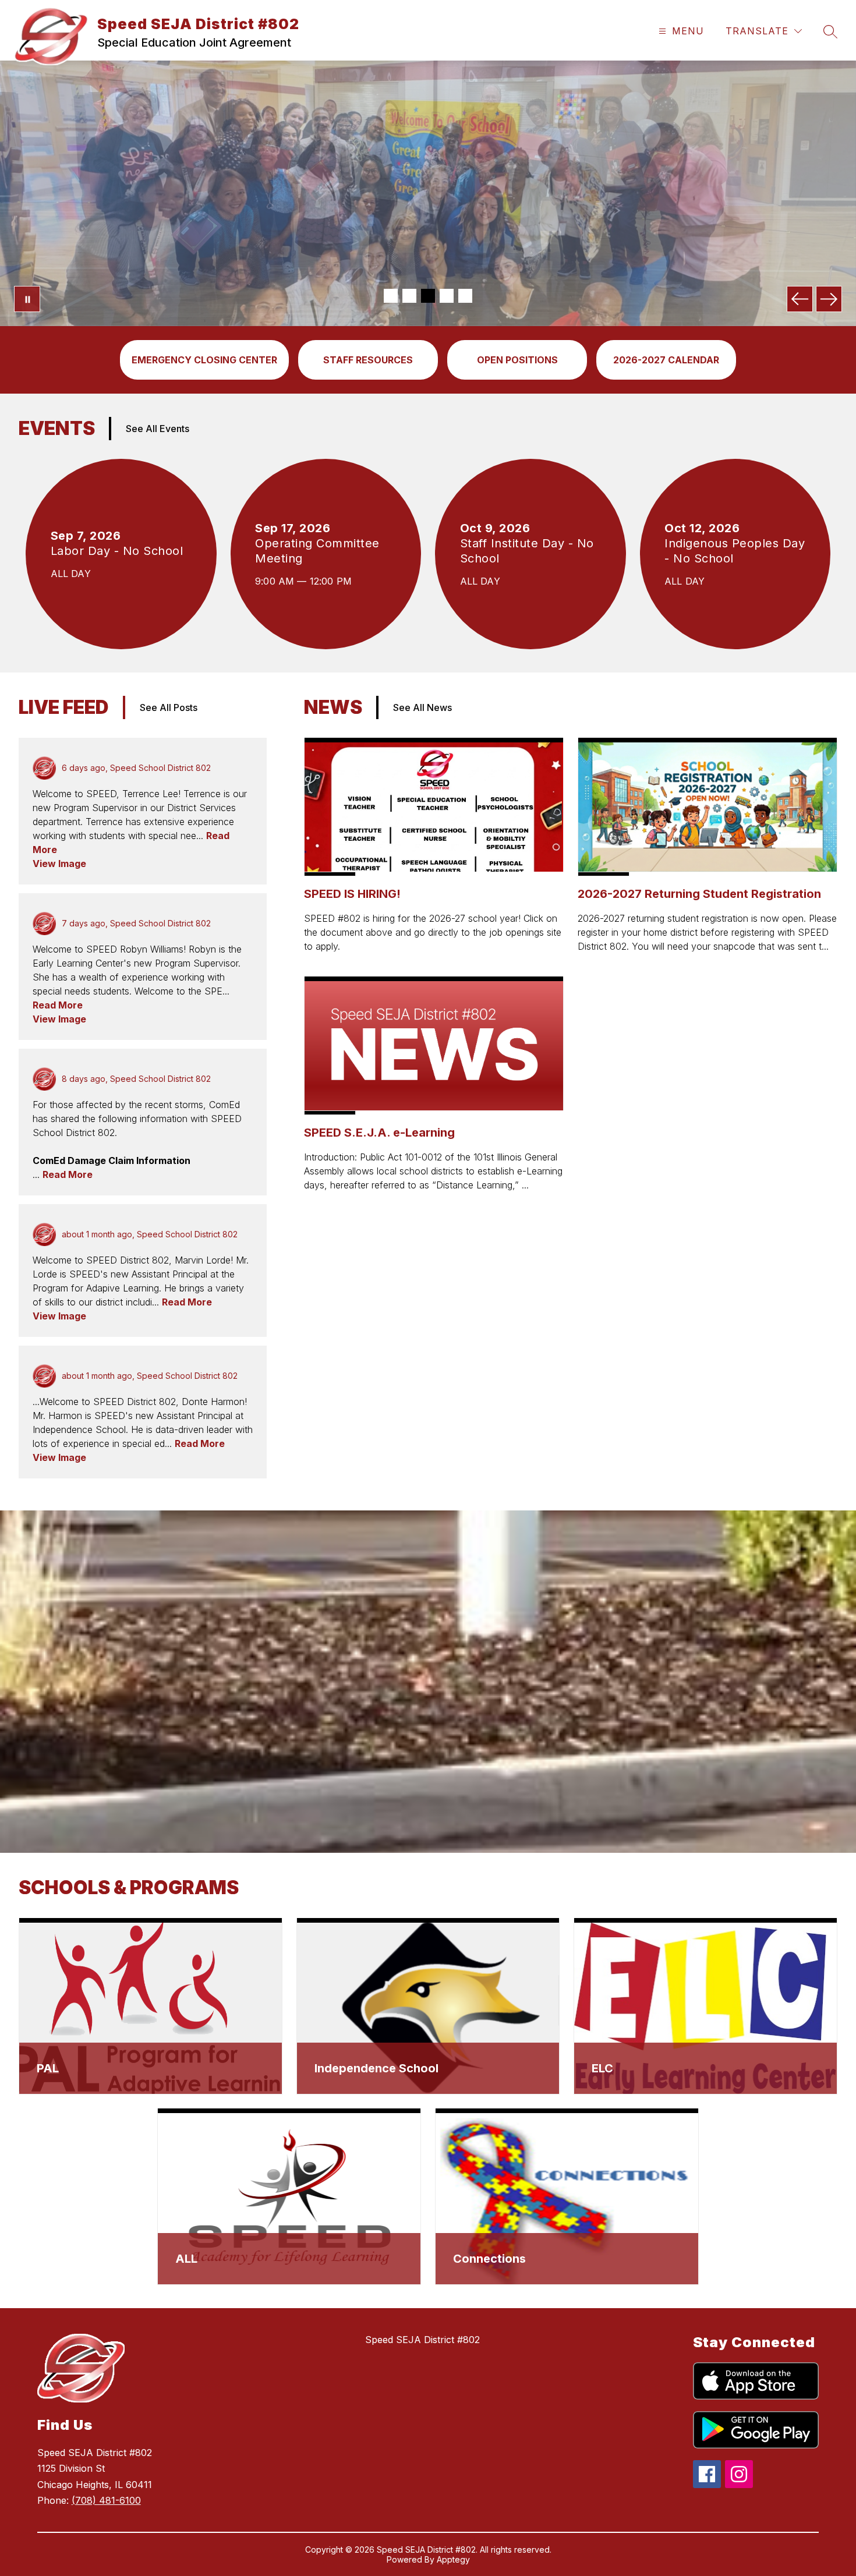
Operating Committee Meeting (317, 551)
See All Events (158, 429)
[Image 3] (428, 296)
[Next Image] (829, 299)
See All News (422, 707)
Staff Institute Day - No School (527, 551)
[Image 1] (391, 296)
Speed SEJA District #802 (422, 2340)
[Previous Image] (800, 299)
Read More (58, 1005)
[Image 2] (409, 296)
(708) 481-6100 (106, 2500)
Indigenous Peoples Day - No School (735, 551)
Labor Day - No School (121, 551)
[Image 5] (465, 296)
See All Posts (169, 707)
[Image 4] (447, 296)
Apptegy (453, 2559)
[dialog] (151, 2006)
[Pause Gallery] (27, 299)
